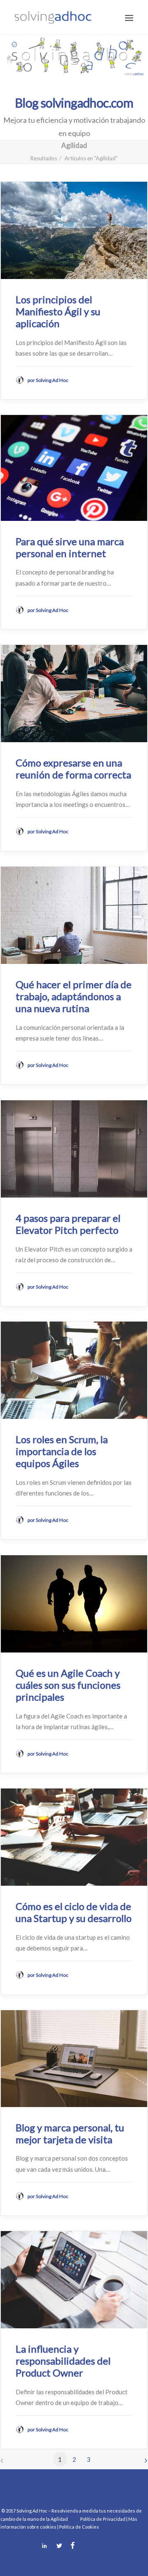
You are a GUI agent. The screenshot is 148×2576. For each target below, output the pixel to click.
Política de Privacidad (103, 2519)
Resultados (44, 158)
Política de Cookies (79, 2527)
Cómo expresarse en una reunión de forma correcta (73, 769)
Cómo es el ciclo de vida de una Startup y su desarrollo (74, 1912)
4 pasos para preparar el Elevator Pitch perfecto (68, 1224)
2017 (11, 2511)
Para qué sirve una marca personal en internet (70, 547)
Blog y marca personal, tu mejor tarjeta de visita (70, 2133)
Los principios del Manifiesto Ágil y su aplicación (58, 311)
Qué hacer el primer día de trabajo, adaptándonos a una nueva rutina (74, 996)
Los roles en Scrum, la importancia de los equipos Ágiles (62, 1451)
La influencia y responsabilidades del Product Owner (63, 2361)
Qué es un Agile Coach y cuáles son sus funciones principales (68, 1685)
